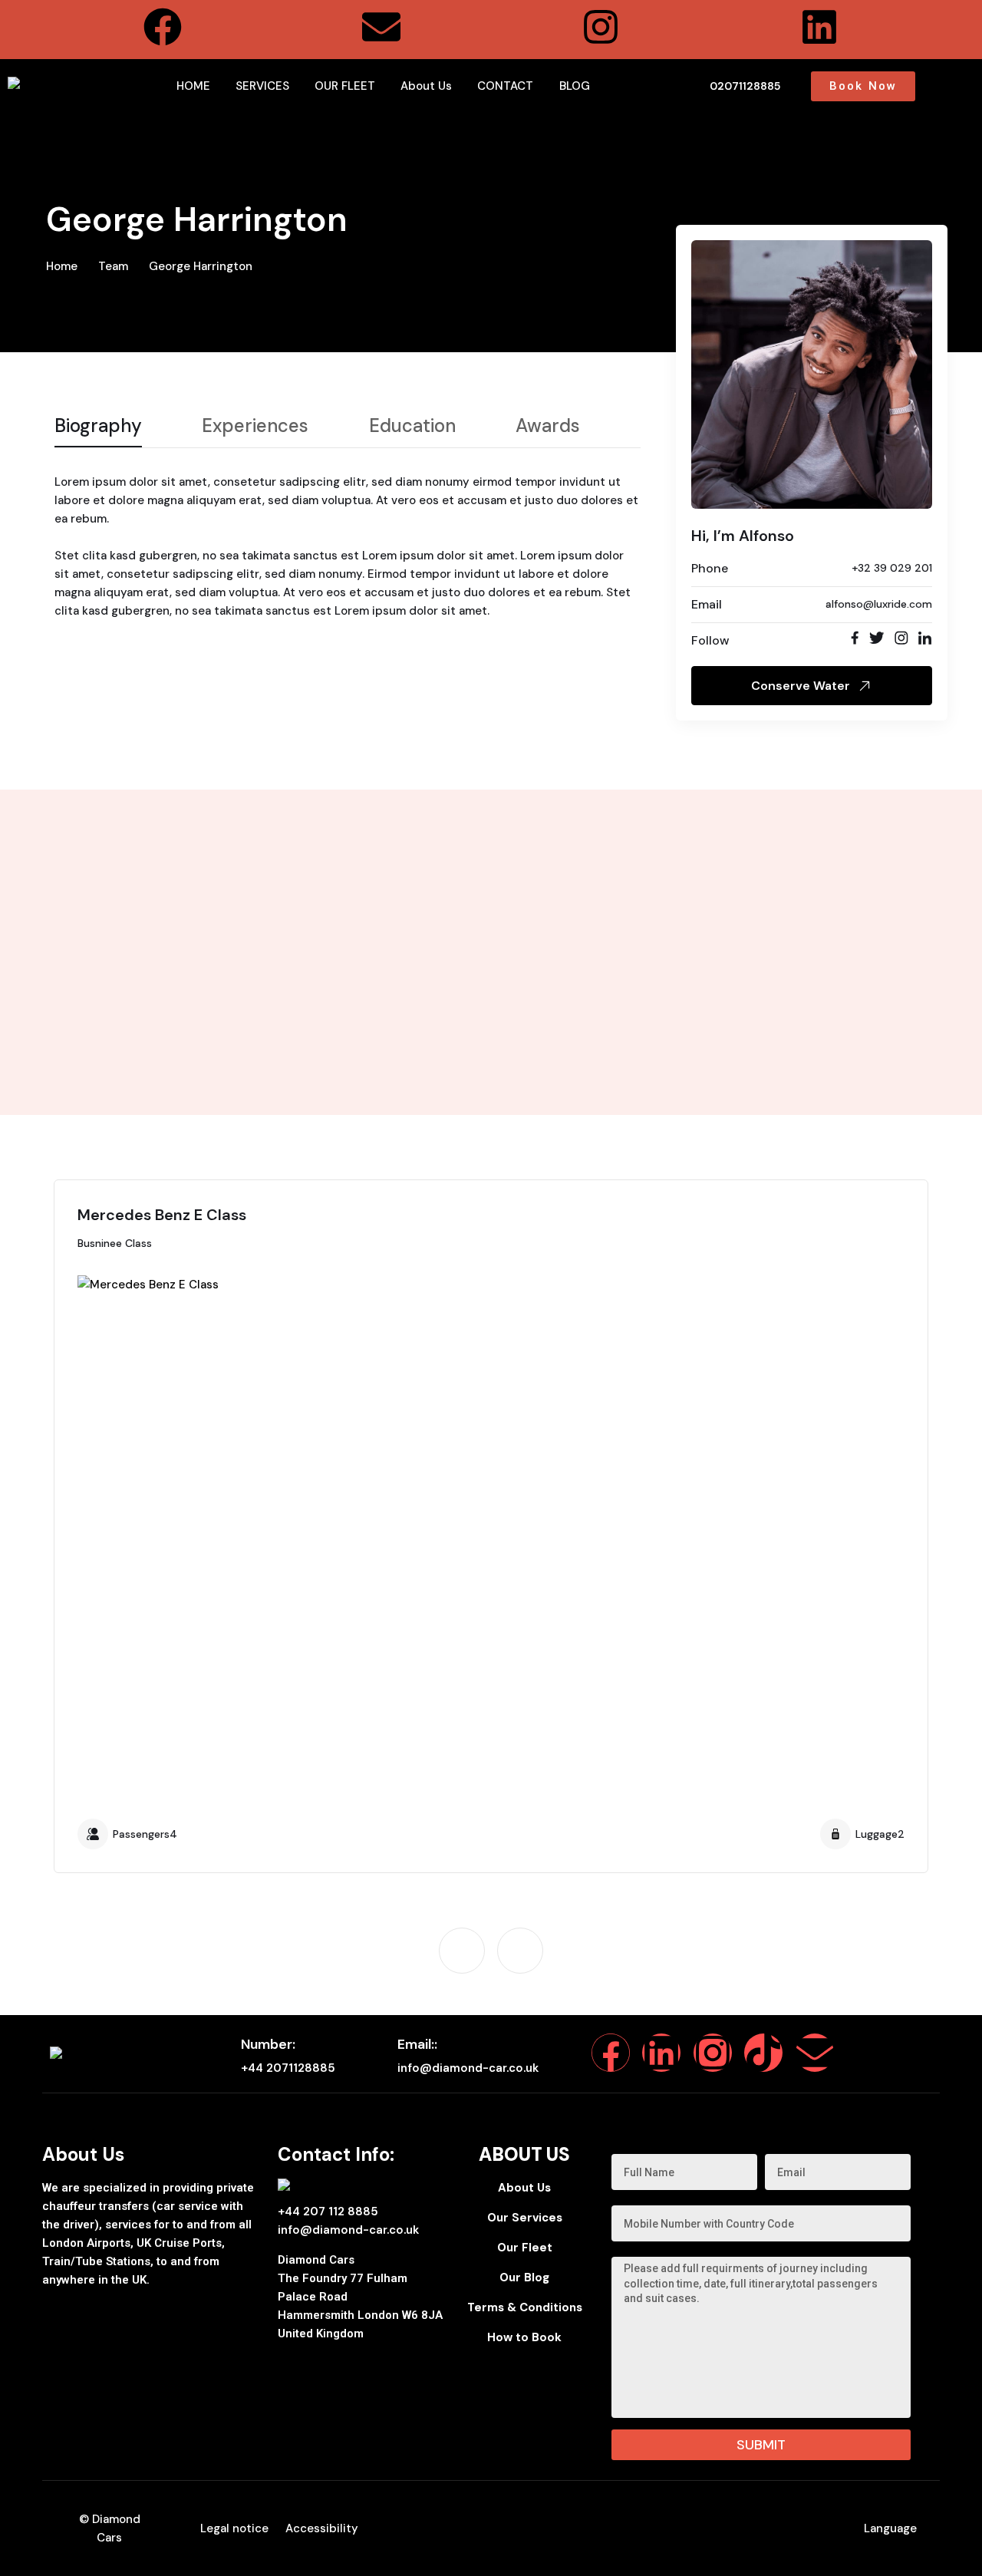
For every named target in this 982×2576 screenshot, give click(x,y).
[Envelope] (381, 27)
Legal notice (234, 2528)
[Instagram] (601, 27)
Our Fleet (525, 2248)
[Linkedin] (819, 27)
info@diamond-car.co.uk (468, 2068)
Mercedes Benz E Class (162, 1215)
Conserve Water (801, 686)
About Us (524, 2188)
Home (62, 266)
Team (113, 266)
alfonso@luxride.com (879, 604)
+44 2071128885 (288, 2068)
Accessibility (322, 2528)
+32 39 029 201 (892, 568)
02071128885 (745, 86)
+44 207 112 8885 (328, 2212)
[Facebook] (163, 27)
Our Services (525, 2218)
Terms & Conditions (525, 2307)
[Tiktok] (763, 2053)
